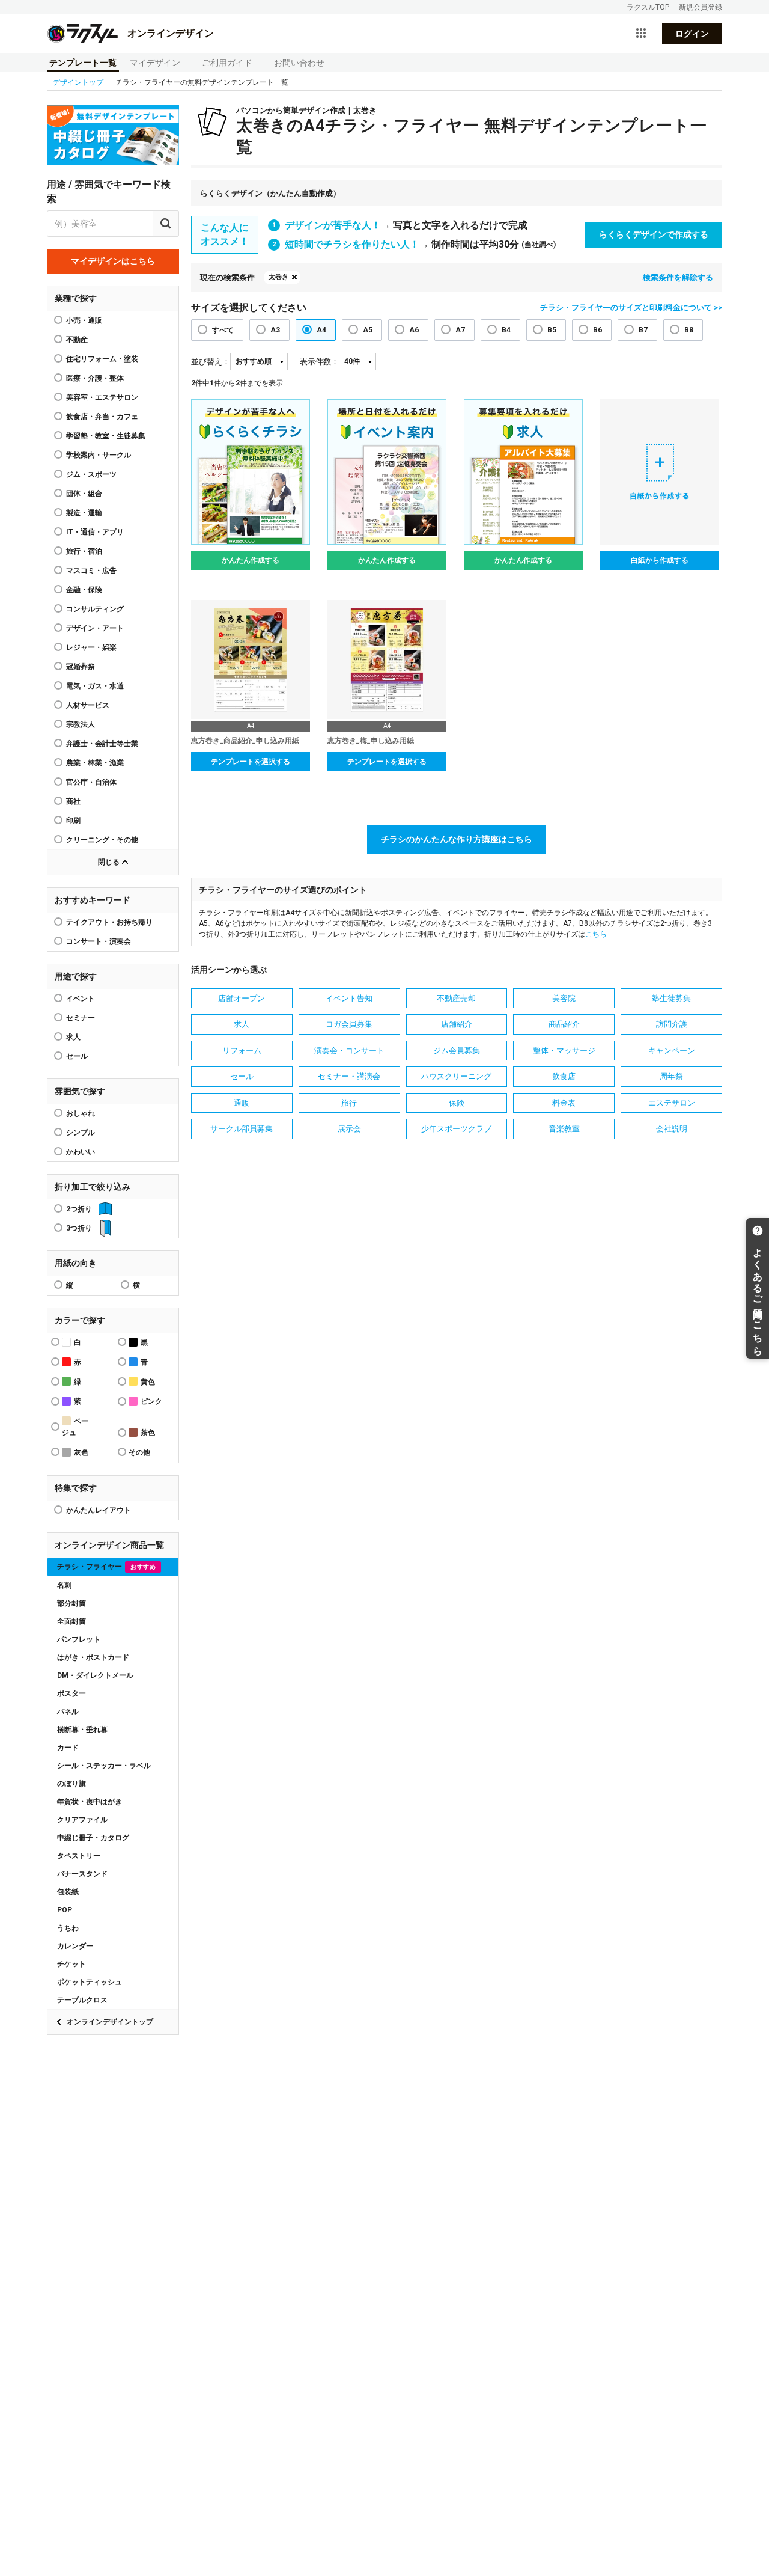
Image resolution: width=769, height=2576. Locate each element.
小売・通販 (84, 320)
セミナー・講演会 (349, 1076)
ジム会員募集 (457, 1051)
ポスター (71, 1693)
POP (65, 1910)
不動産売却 (456, 998)
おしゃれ (81, 1113)
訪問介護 (672, 1024)
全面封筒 (71, 1621)
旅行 (349, 1103)
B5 (552, 330)
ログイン (692, 34)
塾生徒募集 (671, 998)
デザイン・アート (95, 628)
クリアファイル (82, 1820)
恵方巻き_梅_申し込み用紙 (371, 741)
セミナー (81, 1018)
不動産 (77, 340)
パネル (68, 1712)
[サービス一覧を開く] (641, 34)
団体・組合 (84, 494)
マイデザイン (155, 63)
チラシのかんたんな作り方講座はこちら (457, 839)
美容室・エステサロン (102, 397)
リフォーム (242, 1051)
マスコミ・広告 (91, 571)
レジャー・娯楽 (91, 647)
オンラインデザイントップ (110, 2022)
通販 (242, 1103)
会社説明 (672, 1129)
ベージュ (75, 1427)
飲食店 (564, 1076)
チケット (71, 1964)
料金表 (564, 1103)
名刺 (64, 1585)
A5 (368, 330)
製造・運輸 (84, 513)
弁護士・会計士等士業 (102, 744)
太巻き (278, 277)
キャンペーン (672, 1051)
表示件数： (319, 362)
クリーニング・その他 (102, 840)
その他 (139, 1452)
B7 (643, 330)
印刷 (73, 821)
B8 (689, 330)
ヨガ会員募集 (349, 1024)
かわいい (81, 1152)
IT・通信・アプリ (95, 532)
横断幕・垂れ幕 (82, 1730)
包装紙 (68, 1892)
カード (68, 1748)
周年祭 (671, 1076)
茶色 (148, 1433)
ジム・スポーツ (91, 474)
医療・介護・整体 (95, 378)
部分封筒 (71, 1603)
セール (77, 1056)
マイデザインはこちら (113, 261)
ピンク (151, 1401)
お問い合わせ (299, 63)
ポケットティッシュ (90, 1982)
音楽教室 (564, 1129)
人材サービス (88, 705)
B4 (506, 330)
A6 (414, 330)
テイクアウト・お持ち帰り (109, 922)
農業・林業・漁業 (95, 763)
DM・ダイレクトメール (95, 1675)
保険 (457, 1103)
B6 (597, 330)
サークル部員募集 (242, 1129)
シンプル (81, 1133)
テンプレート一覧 (83, 63)
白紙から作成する (660, 560)
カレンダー (75, 1946)
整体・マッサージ (564, 1051)
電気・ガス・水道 (95, 686)
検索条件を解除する (678, 277)
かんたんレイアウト (99, 1510)
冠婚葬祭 (81, 667)
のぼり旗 (71, 1784)
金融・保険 (84, 590)
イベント (81, 999)
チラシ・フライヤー (106, 1567)
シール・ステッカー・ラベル (104, 1766)
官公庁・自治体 (91, 782)
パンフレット (79, 1639)
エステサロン (672, 1103)
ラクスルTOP (648, 7)
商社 (73, 801)
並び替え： (211, 362)
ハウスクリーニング (456, 1076)
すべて (223, 330)
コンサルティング (95, 609)
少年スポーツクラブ (456, 1129)
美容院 (564, 998)
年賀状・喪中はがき (90, 1802)
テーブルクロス (82, 2000)
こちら (596, 934)
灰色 (81, 1452)
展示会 (349, 1129)
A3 (275, 330)
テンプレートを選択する (251, 762)
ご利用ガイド (227, 63)
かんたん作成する (251, 560)
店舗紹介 (457, 1024)
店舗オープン (242, 998)
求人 (73, 1037)
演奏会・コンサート (349, 1051)
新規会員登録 (701, 7)
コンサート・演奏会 (99, 941)
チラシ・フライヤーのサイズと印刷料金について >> (631, 307)
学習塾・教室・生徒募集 (106, 436)
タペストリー (79, 1856)
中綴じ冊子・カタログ (93, 1838)
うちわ (68, 1928)
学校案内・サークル (99, 455)
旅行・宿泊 (84, 551)
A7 (460, 330)
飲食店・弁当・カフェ (102, 417)
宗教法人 (81, 724)
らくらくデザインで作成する (654, 234)
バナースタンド (82, 1874)
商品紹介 (564, 1024)
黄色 (148, 1382)
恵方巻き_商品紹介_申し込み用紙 (245, 741)
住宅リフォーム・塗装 (102, 359)
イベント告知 (349, 998)
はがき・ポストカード (93, 1657)
